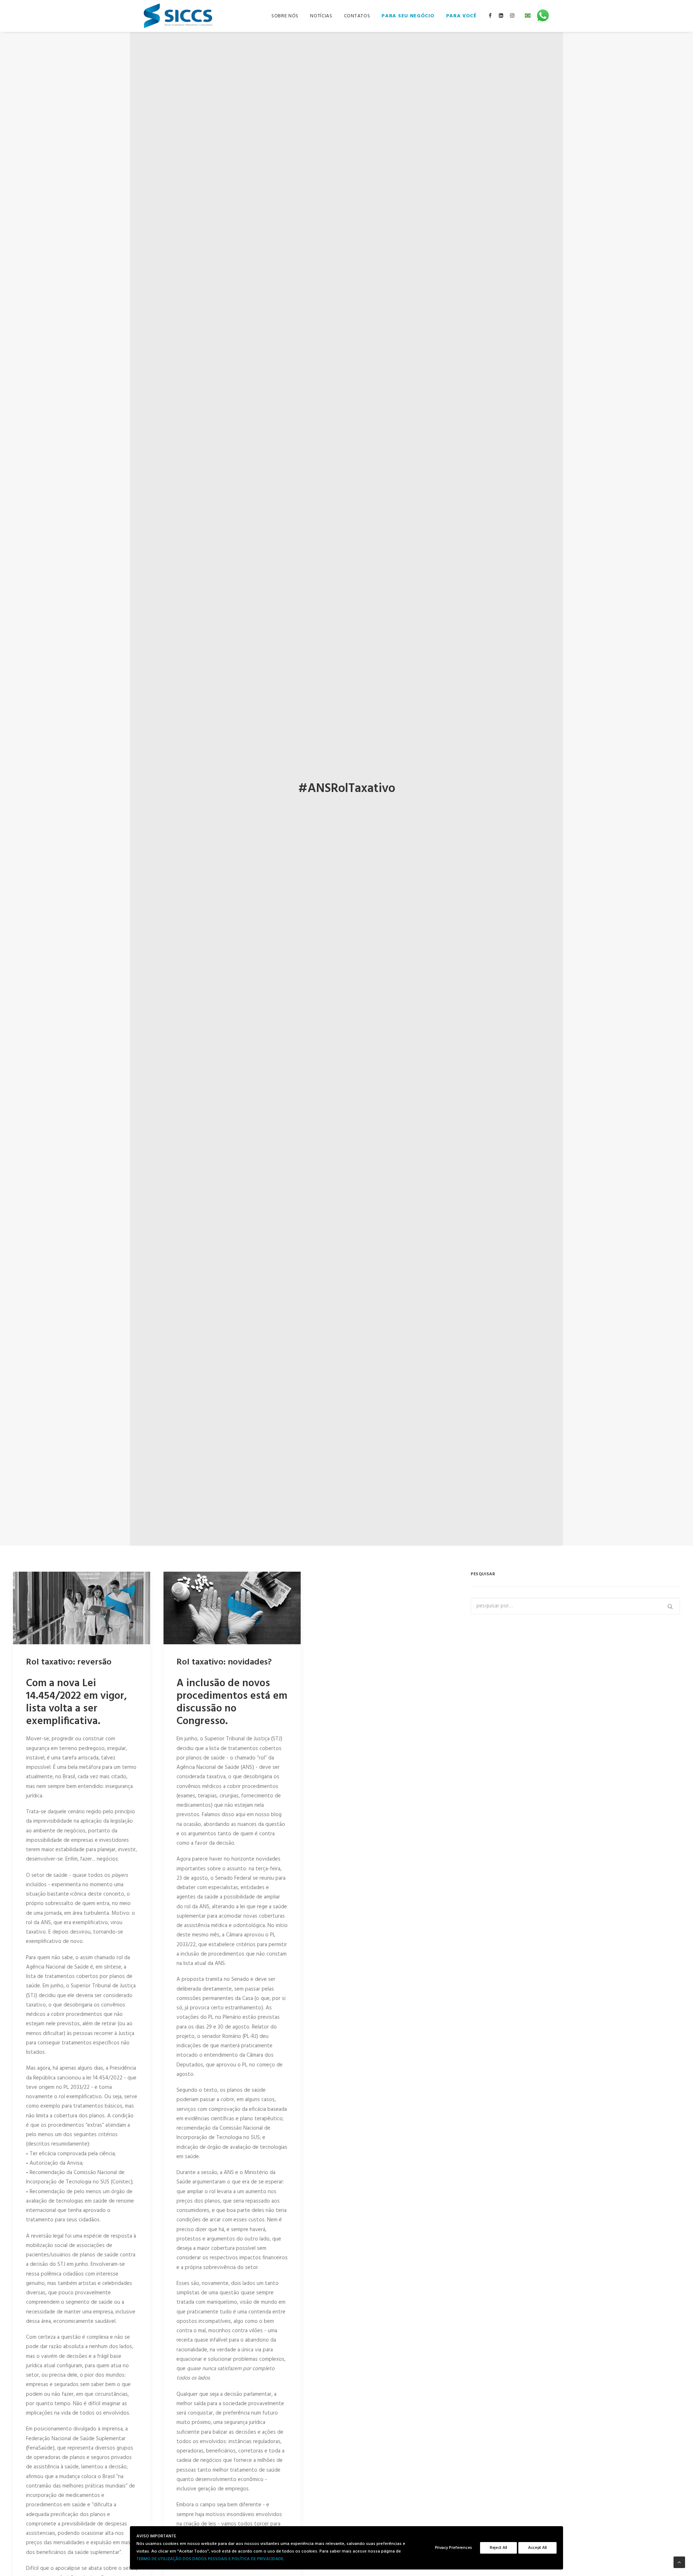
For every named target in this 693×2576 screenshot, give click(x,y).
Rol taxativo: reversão (69, 1662)
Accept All (537, 2548)
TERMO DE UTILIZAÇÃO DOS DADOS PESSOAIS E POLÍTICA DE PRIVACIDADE (210, 2559)
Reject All (498, 2548)
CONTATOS (357, 16)
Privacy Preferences (454, 2548)
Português (528, 13)
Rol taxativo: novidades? (224, 1662)
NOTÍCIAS (321, 16)
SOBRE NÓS (285, 16)
